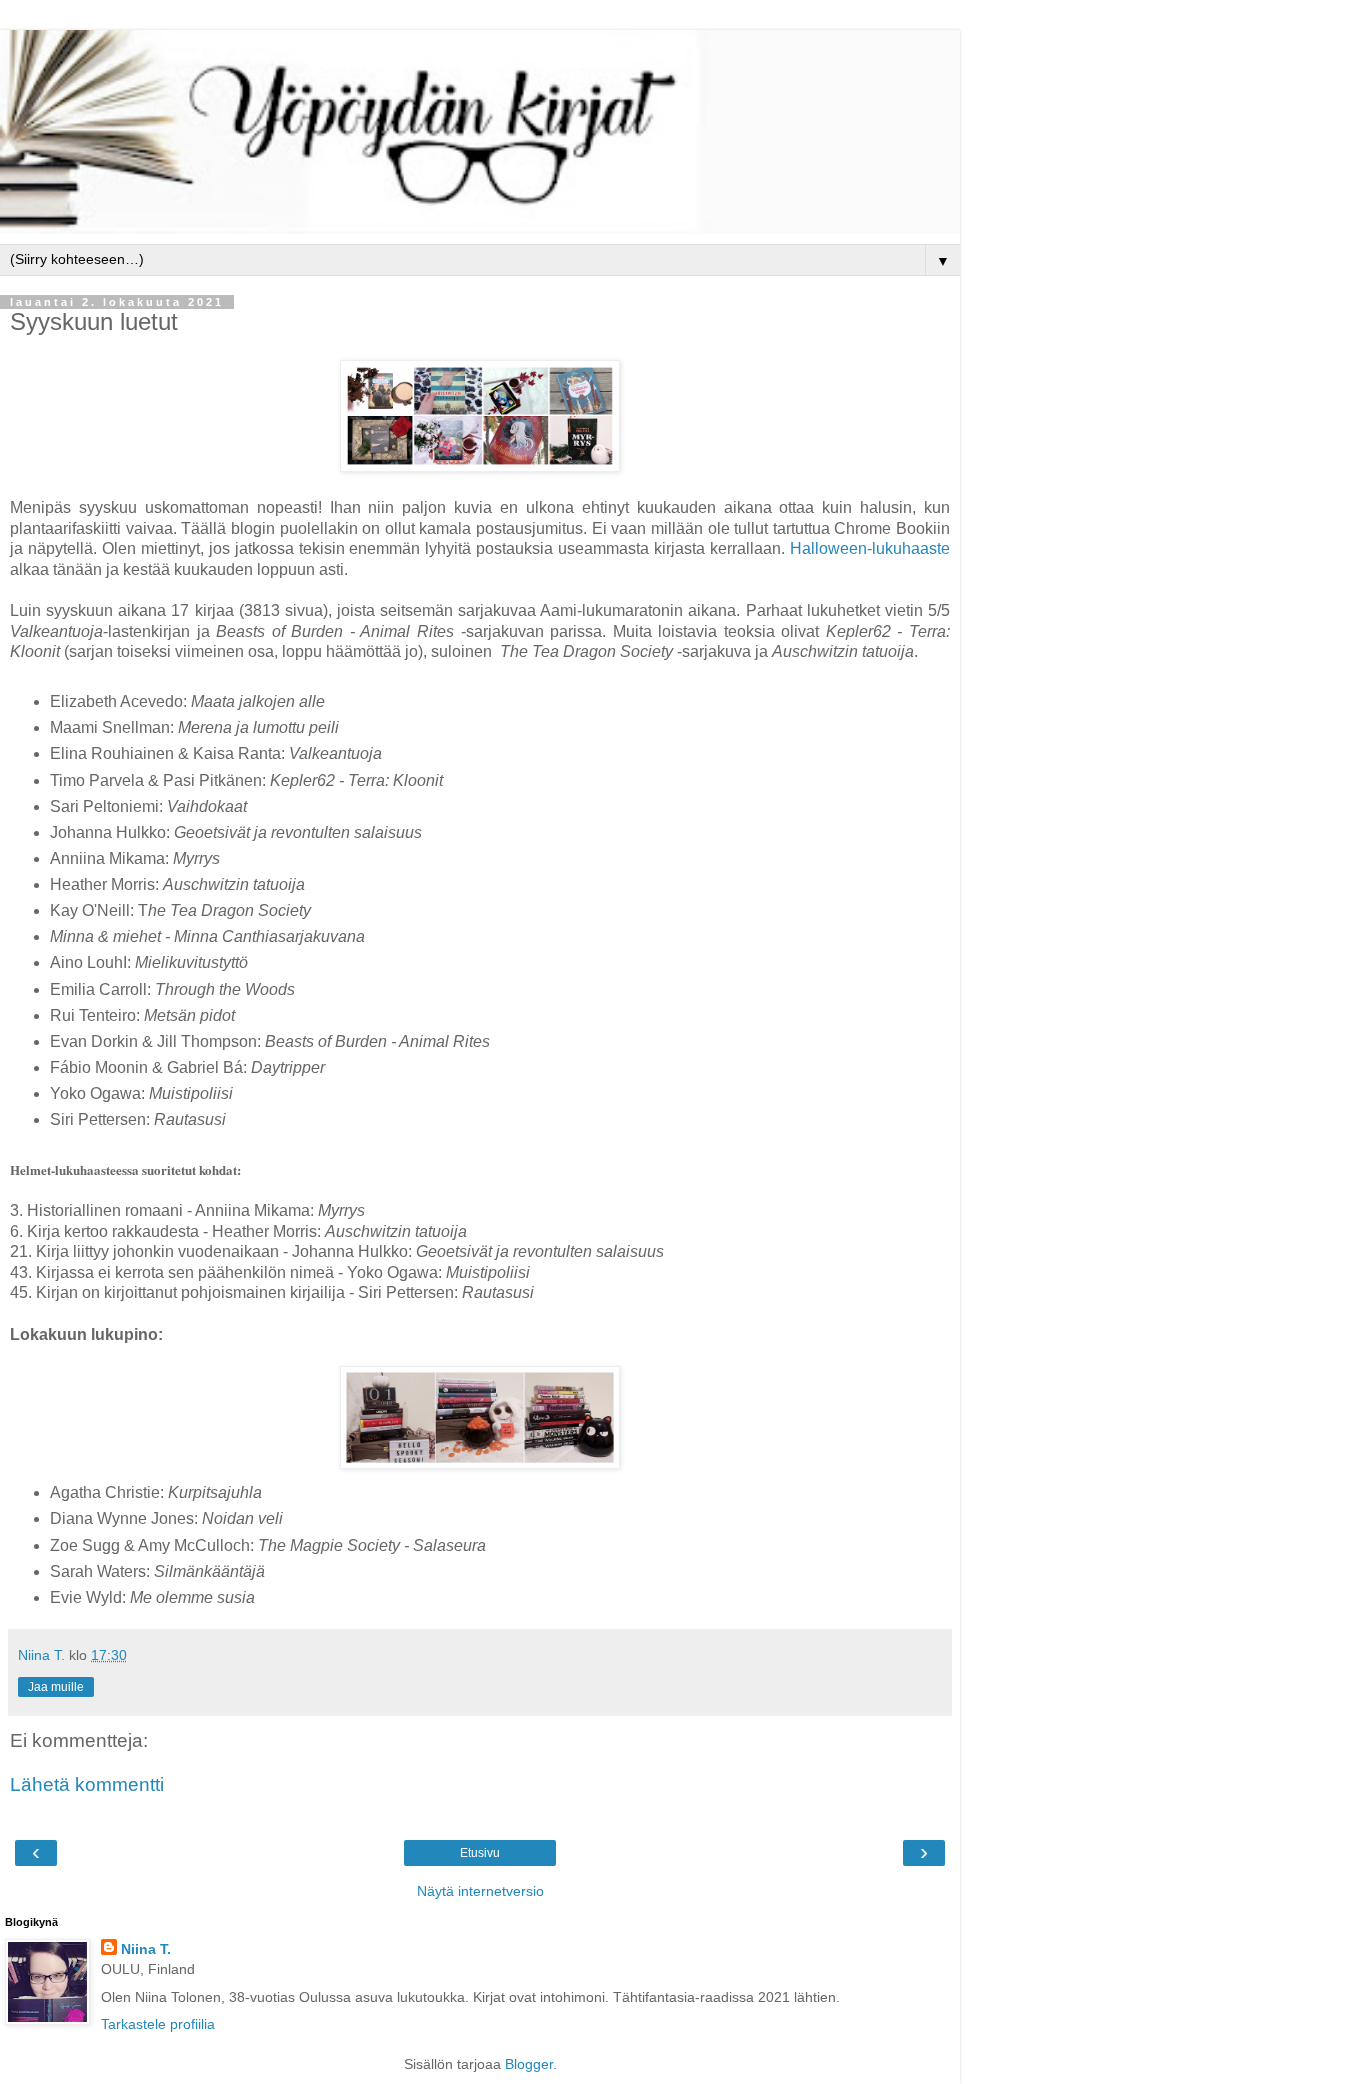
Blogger (529, 2064)
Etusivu (480, 1853)
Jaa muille (56, 1687)
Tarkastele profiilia (158, 2024)
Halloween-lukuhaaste (870, 548)
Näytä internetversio (480, 1891)
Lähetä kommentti (87, 1784)
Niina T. (146, 1949)
